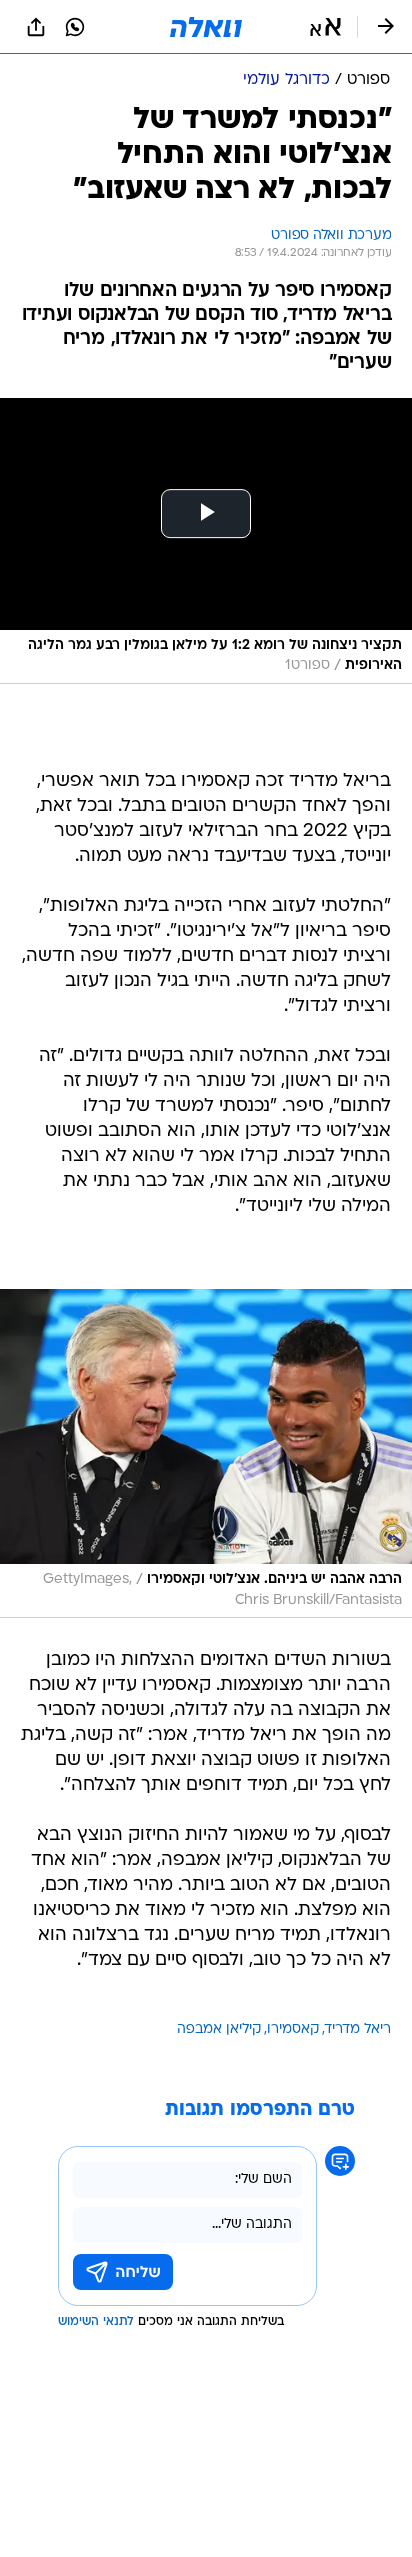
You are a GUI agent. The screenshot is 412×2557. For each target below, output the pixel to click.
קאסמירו (293, 2029)
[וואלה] (206, 27)
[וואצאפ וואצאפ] (75, 27)
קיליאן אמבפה (219, 2029)
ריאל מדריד (358, 2029)
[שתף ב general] (36, 27)
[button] (325, 27)
